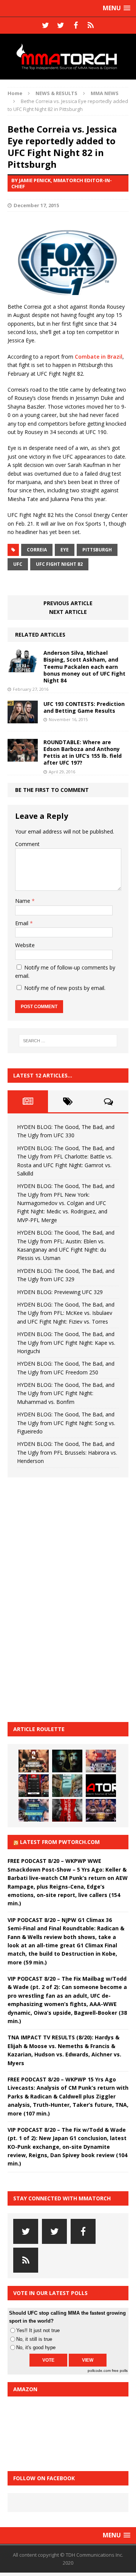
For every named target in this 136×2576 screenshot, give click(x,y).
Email (22, 923)
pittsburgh (97, 550)
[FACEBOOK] (76, 25)
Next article (68, 612)
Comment (27, 844)
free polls (120, 2371)
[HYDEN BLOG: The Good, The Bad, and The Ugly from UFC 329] (67, 1786)
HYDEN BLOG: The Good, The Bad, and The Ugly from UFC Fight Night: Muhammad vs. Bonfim (66, 1393)
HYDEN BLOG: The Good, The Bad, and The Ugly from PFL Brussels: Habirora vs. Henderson (67, 1452)
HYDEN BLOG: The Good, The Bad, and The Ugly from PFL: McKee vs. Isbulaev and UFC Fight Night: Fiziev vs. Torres (66, 1313)
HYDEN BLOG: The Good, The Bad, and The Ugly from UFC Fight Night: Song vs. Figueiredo (66, 1423)
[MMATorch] (68, 57)
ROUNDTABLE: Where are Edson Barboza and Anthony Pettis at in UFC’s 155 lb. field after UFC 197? (83, 753)
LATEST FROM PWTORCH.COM (60, 1842)
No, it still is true (34, 2339)
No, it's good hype (36, 2347)
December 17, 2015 (36, 205)
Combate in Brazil (99, 357)
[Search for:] (68, 1041)
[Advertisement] (64, 1599)
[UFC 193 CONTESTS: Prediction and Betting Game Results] (23, 719)
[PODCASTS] (91, 25)
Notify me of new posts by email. (65, 988)
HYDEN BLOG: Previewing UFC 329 (60, 1292)
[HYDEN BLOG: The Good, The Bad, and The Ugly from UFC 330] (34, 1761)
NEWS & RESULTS (56, 93)
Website (25, 945)
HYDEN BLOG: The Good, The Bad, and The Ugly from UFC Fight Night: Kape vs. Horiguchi (66, 1343)
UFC (18, 564)
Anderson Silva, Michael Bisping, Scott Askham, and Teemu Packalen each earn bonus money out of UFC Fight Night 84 (84, 667)
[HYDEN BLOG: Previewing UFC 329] (101, 1786)
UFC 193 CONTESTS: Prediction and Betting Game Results (84, 707)
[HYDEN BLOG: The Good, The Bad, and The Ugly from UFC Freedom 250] (101, 1810)
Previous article (68, 603)
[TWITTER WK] (60, 25)
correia (37, 550)
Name (23, 901)
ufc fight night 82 (59, 564)
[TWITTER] (45, 25)
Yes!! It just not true (38, 2330)
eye (65, 550)
